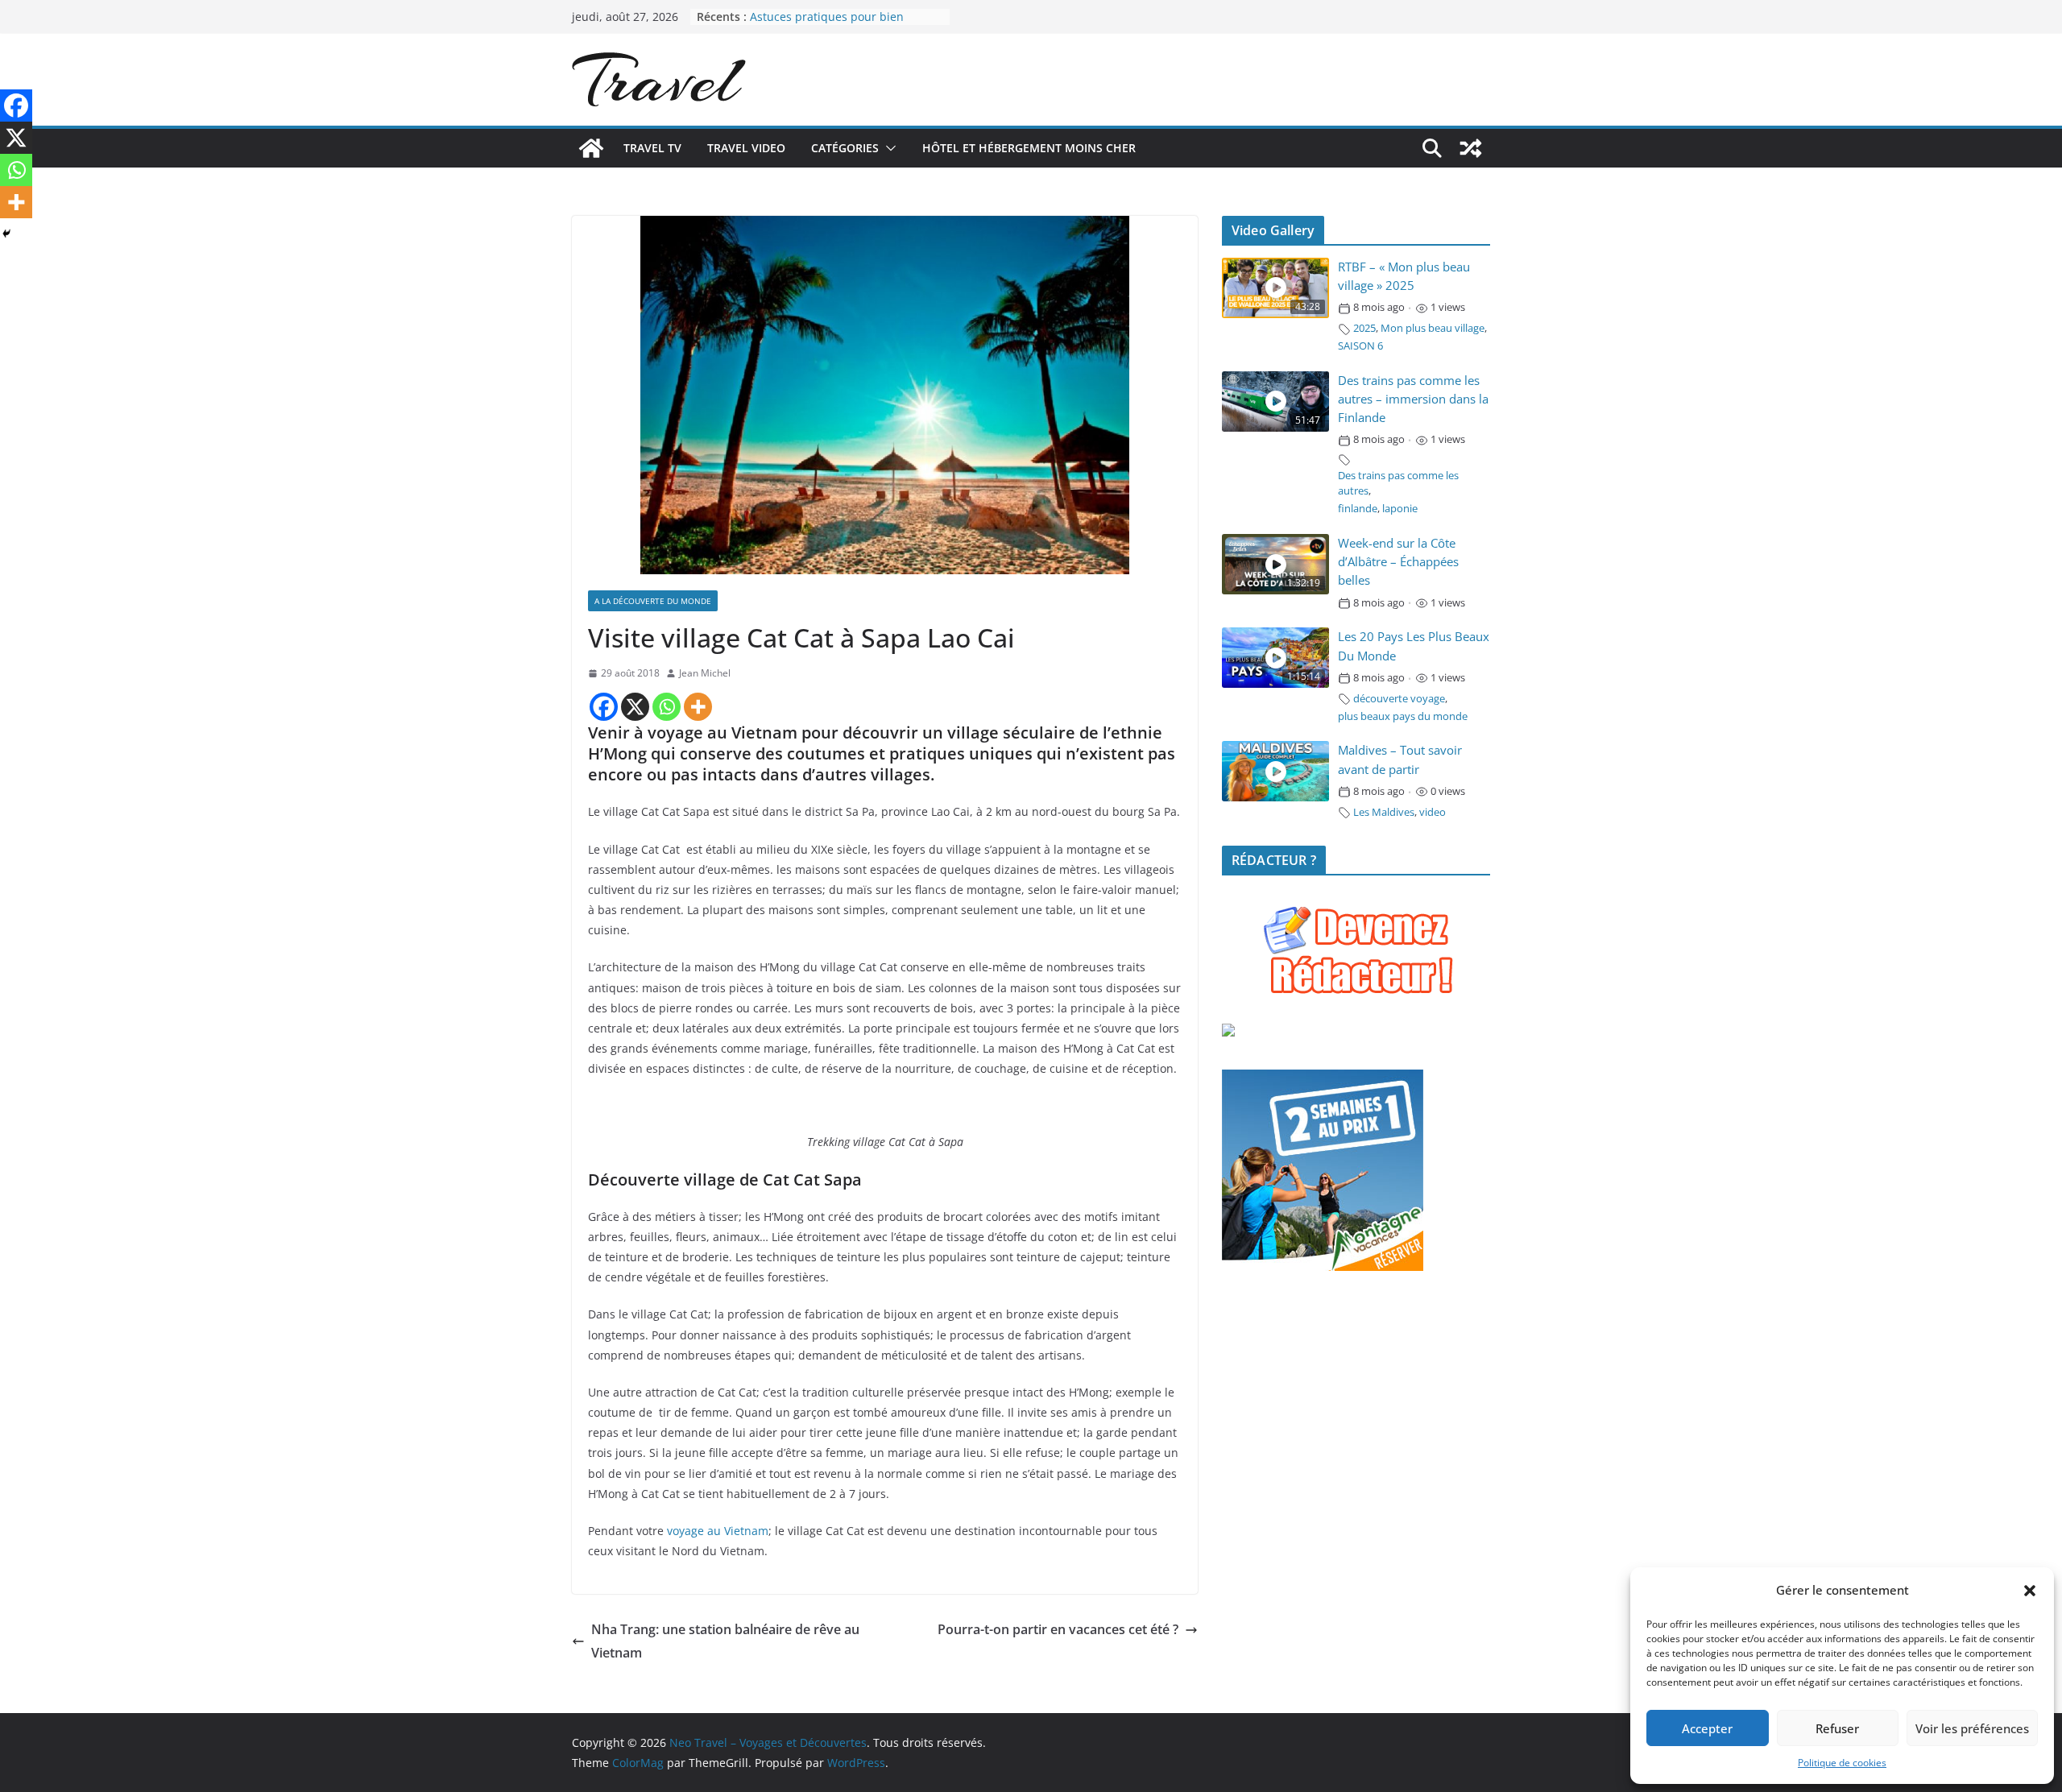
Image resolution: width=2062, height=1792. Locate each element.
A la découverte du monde (653, 601)
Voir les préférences (1972, 1728)
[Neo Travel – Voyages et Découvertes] (591, 148)
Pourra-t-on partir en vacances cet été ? (1058, 1629)
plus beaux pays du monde (1403, 716)
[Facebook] (604, 707)
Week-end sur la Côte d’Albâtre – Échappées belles (1398, 562)
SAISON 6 (1360, 346)
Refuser (1837, 1728)
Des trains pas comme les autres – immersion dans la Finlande (1413, 399)
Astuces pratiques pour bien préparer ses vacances (827, 25)
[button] (2030, 1591)
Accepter (1707, 1728)
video (1433, 812)
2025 (1364, 328)
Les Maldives (1384, 812)
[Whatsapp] (667, 707)
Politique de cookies (1842, 1763)
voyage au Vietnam (718, 1531)
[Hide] (6, 234)
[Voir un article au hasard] (1471, 148)
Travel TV (652, 148)
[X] (635, 707)
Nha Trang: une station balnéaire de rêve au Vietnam (725, 1641)
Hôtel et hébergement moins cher (1029, 148)
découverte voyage (1399, 699)
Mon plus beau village (1433, 328)
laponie (1400, 509)
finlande (1358, 509)
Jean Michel (705, 673)
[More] (698, 707)
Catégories (845, 148)
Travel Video (746, 148)
